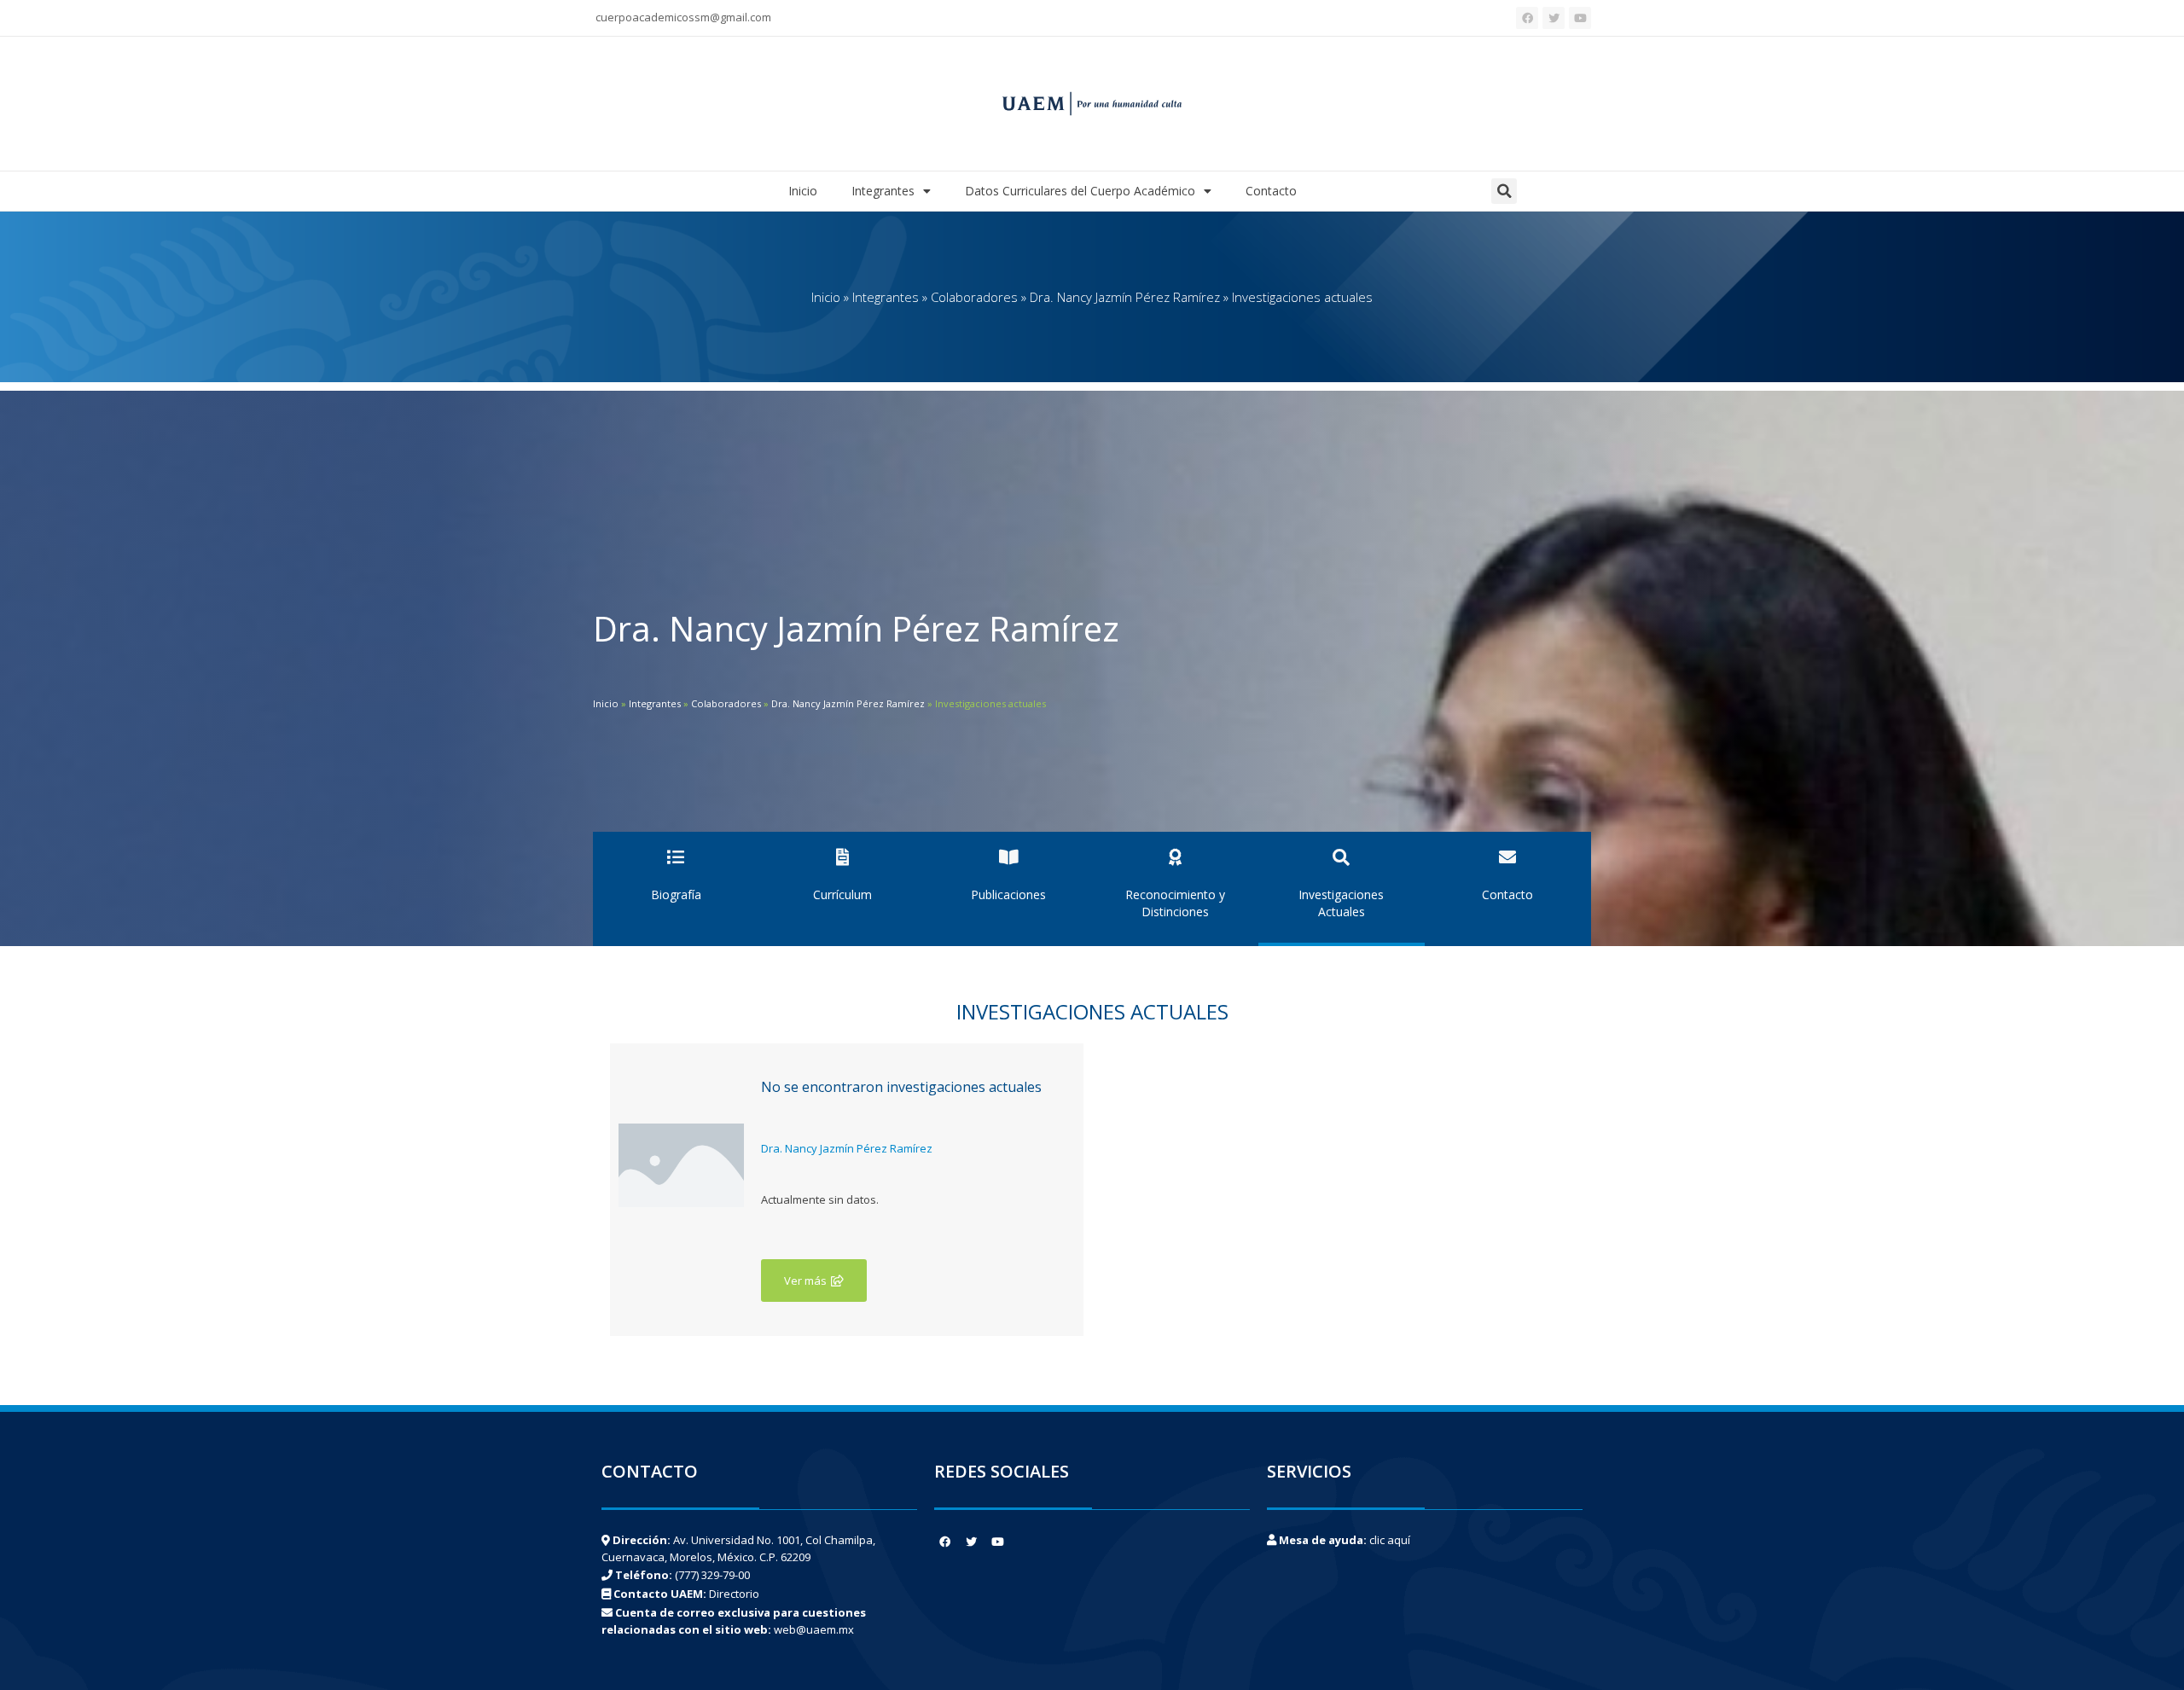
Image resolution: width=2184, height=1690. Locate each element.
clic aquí (1390, 1540)
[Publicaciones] (1008, 857)
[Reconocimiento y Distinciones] (1175, 857)
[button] (1504, 191)
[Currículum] (842, 857)
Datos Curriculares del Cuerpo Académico (1080, 191)
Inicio (803, 191)
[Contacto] (1507, 857)
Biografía (676, 894)
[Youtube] (1580, 18)
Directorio (734, 1594)
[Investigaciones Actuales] (1341, 857)
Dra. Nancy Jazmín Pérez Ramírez (1125, 297)
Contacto (1271, 191)
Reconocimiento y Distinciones (1175, 903)
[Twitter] (1554, 18)
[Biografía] (676, 857)
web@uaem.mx (814, 1629)
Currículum (842, 894)
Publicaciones (1008, 894)
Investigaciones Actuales (1341, 903)
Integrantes (883, 191)
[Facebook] (1527, 18)
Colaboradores (974, 297)
